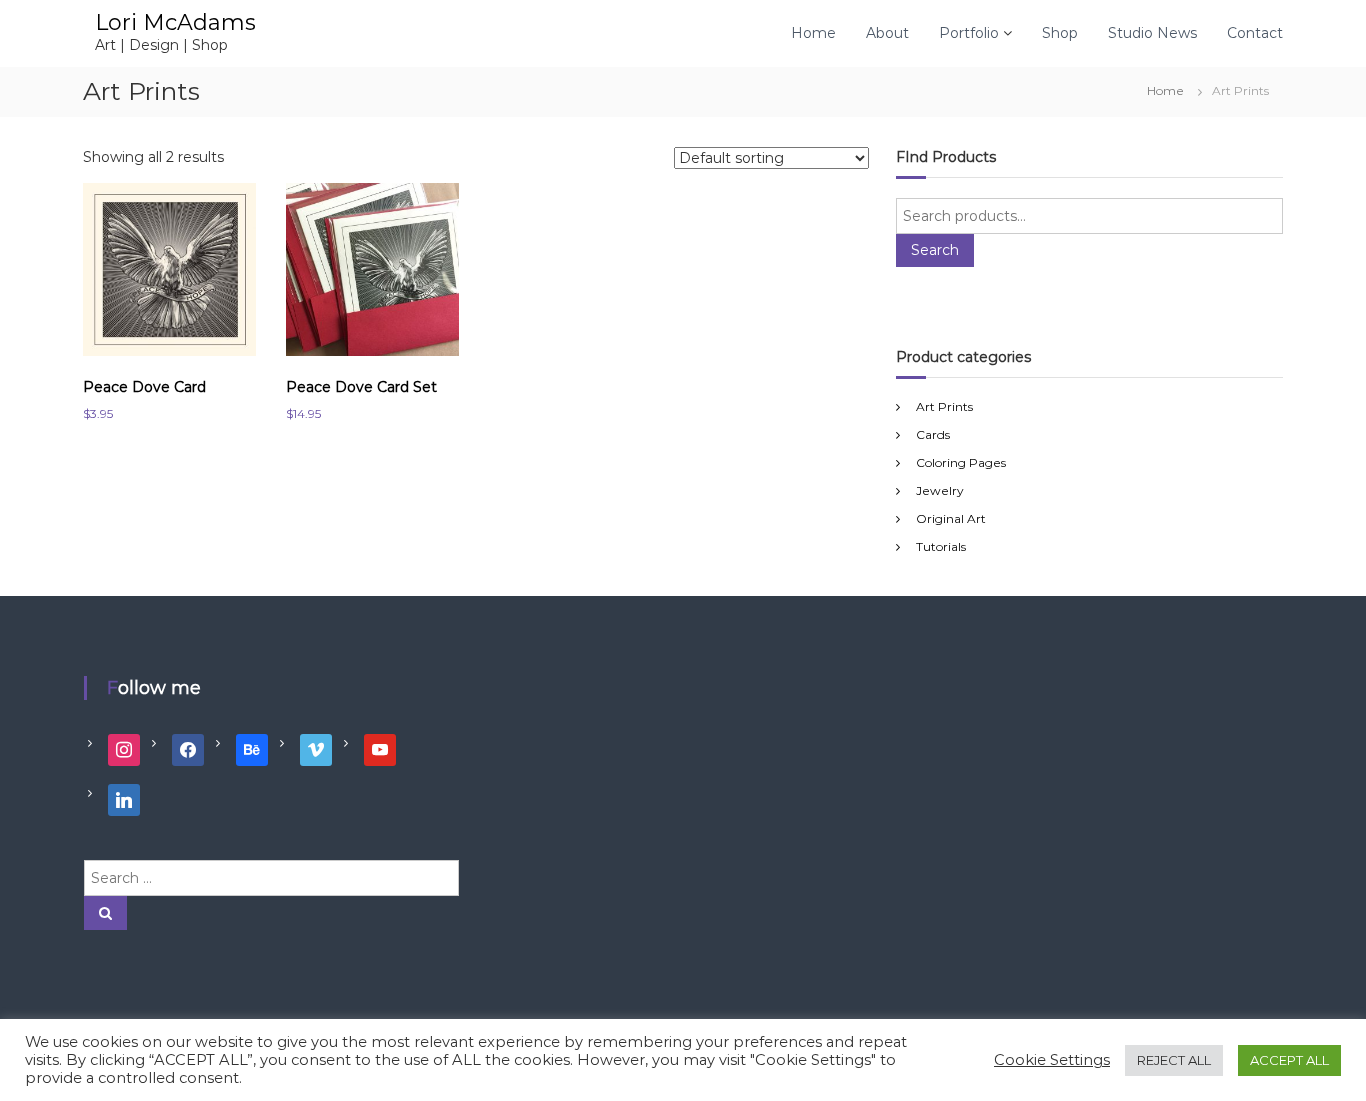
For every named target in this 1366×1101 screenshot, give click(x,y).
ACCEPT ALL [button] (1289, 1060)
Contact (1255, 33)
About (887, 33)
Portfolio (969, 33)
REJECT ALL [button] (1174, 1060)
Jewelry (940, 490)
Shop (1060, 33)
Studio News (1152, 33)
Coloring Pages (961, 462)
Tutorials (941, 546)
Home (813, 33)
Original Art (951, 518)
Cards (933, 434)
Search (935, 250)
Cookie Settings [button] (1052, 1060)
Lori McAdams (175, 22)
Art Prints (944, 406)
